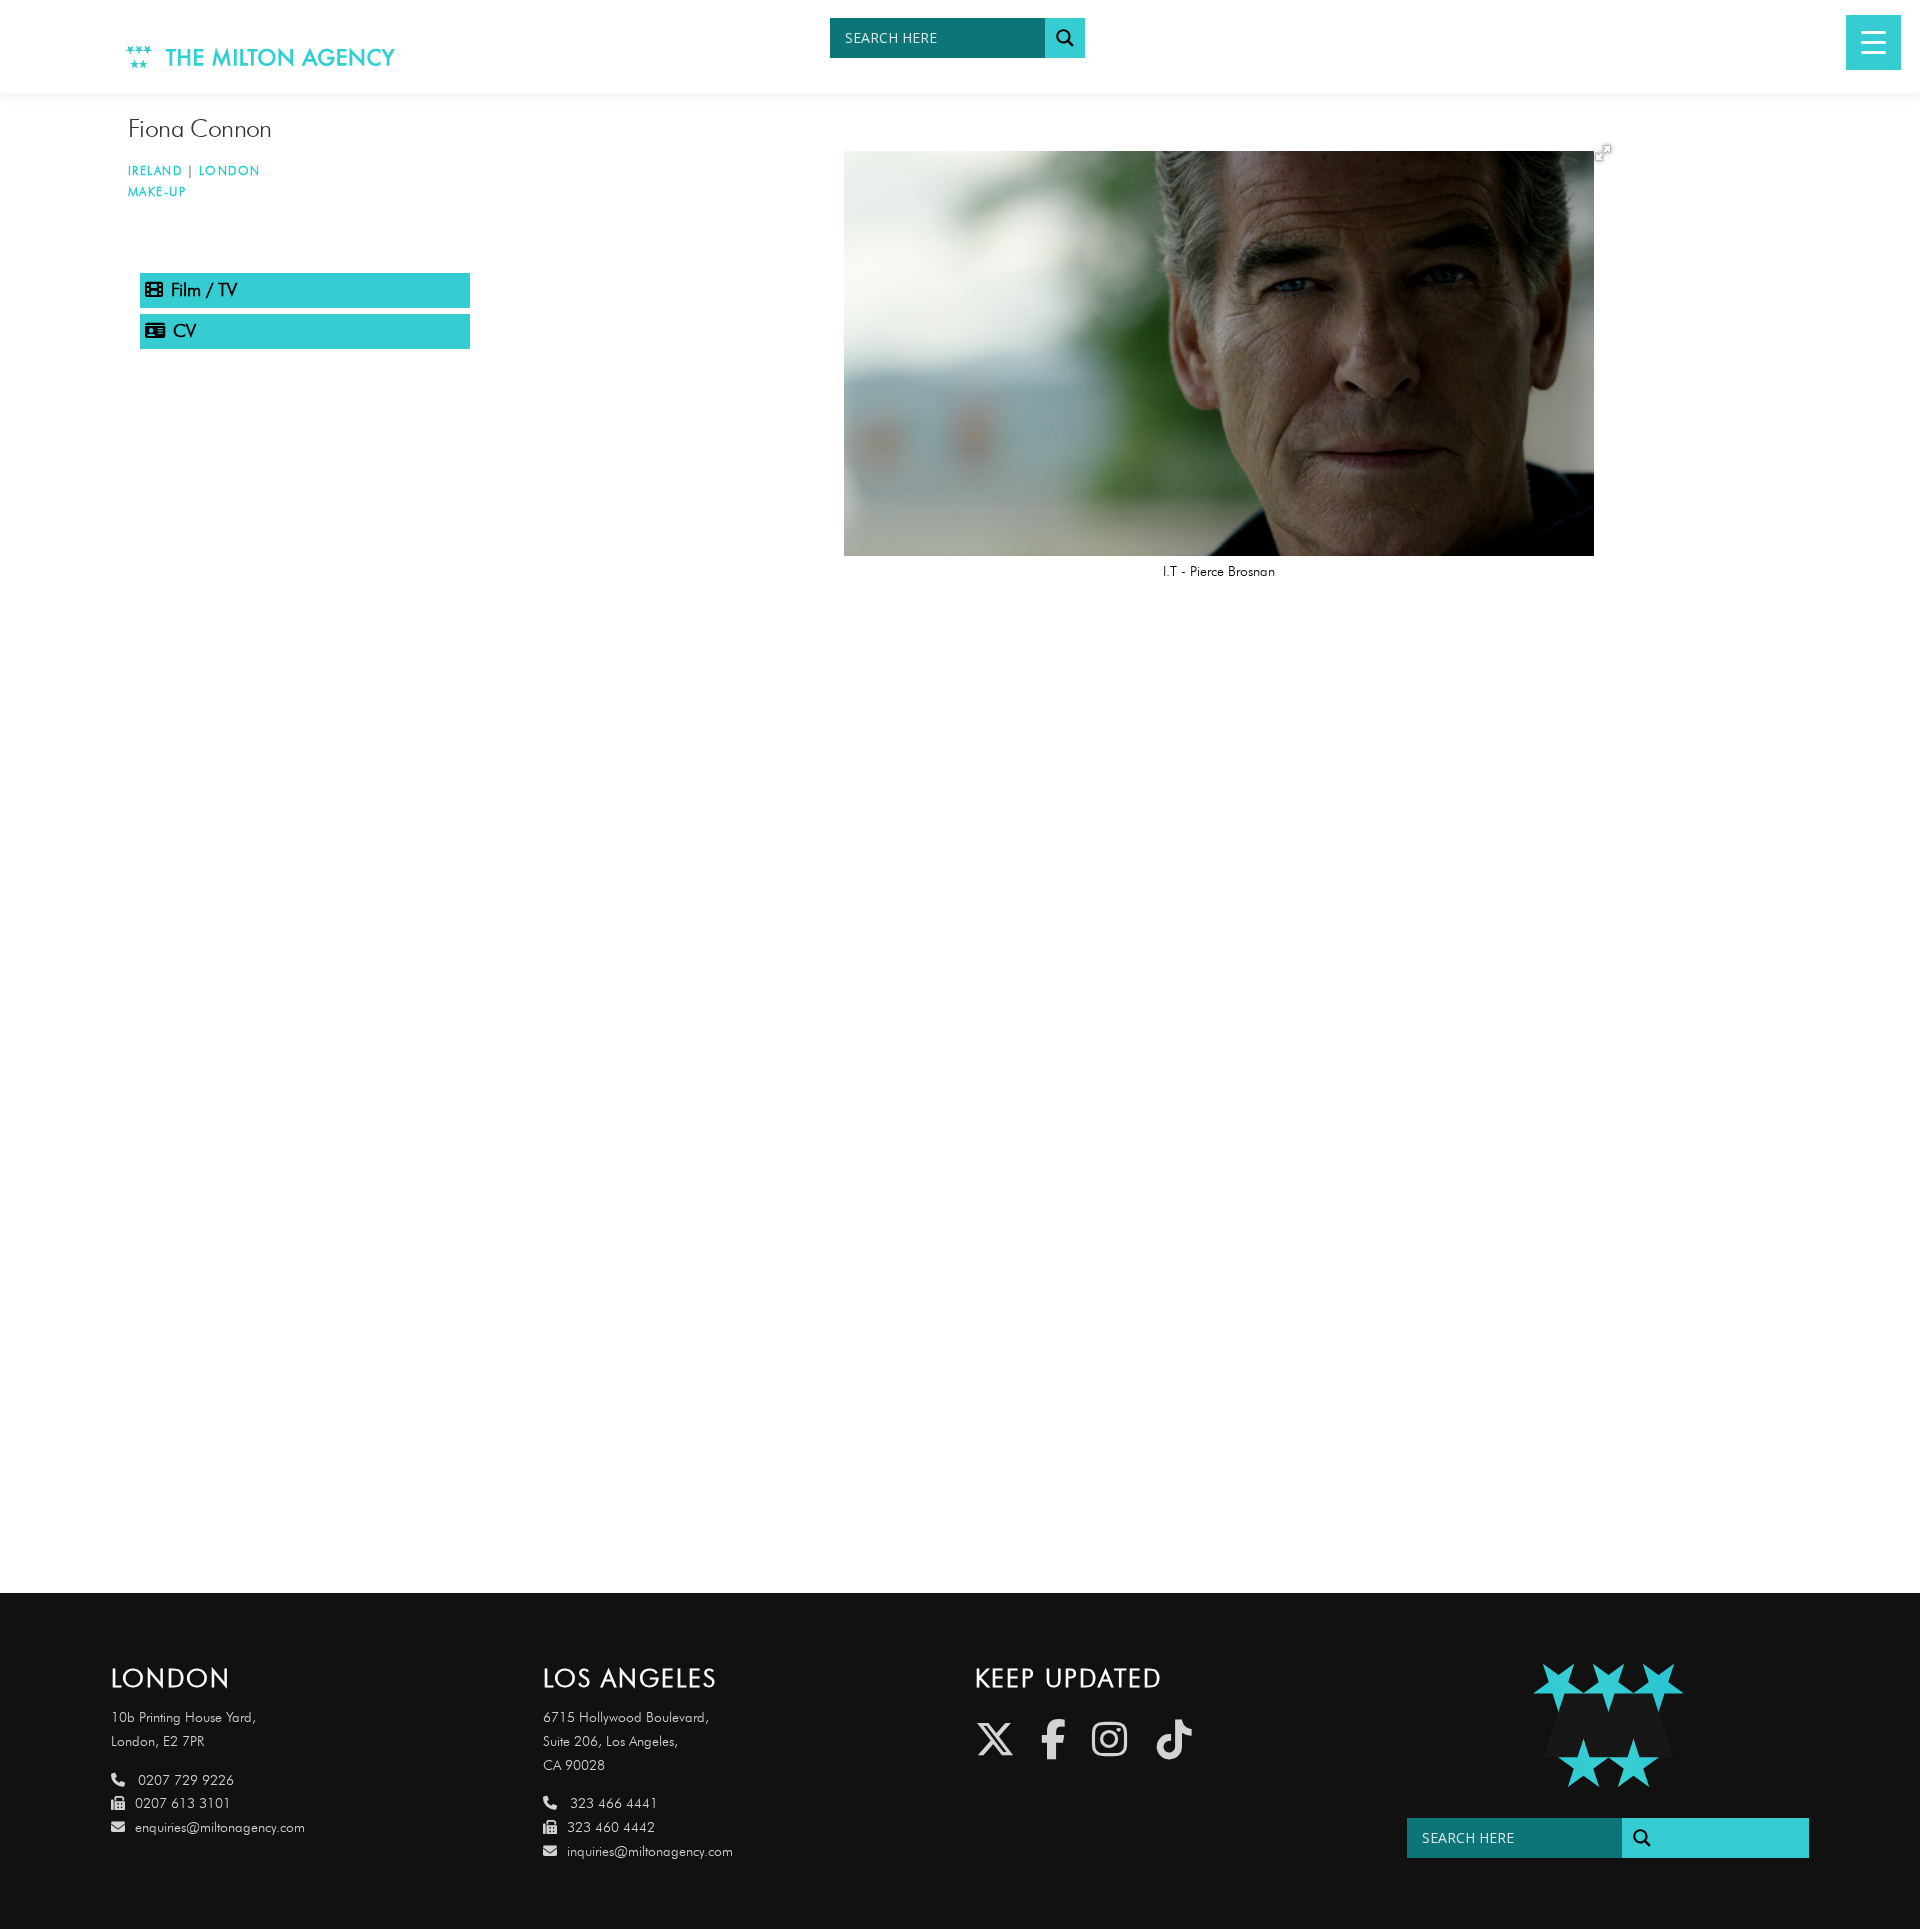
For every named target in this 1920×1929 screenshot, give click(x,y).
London (230, 170)
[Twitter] (995, 1739)
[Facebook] (1053, 1739)
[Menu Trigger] (1873, 42)
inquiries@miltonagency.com (650, 1851)
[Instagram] (1109, 1739)
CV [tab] (184, 331)
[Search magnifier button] (1065, 38)
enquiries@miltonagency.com (220, 1827)
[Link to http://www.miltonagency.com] (261, 55)
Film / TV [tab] (204, 290)
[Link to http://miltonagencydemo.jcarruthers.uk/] (1608, 1725)
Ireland (155, 170)
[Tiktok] (1174, 1739)
